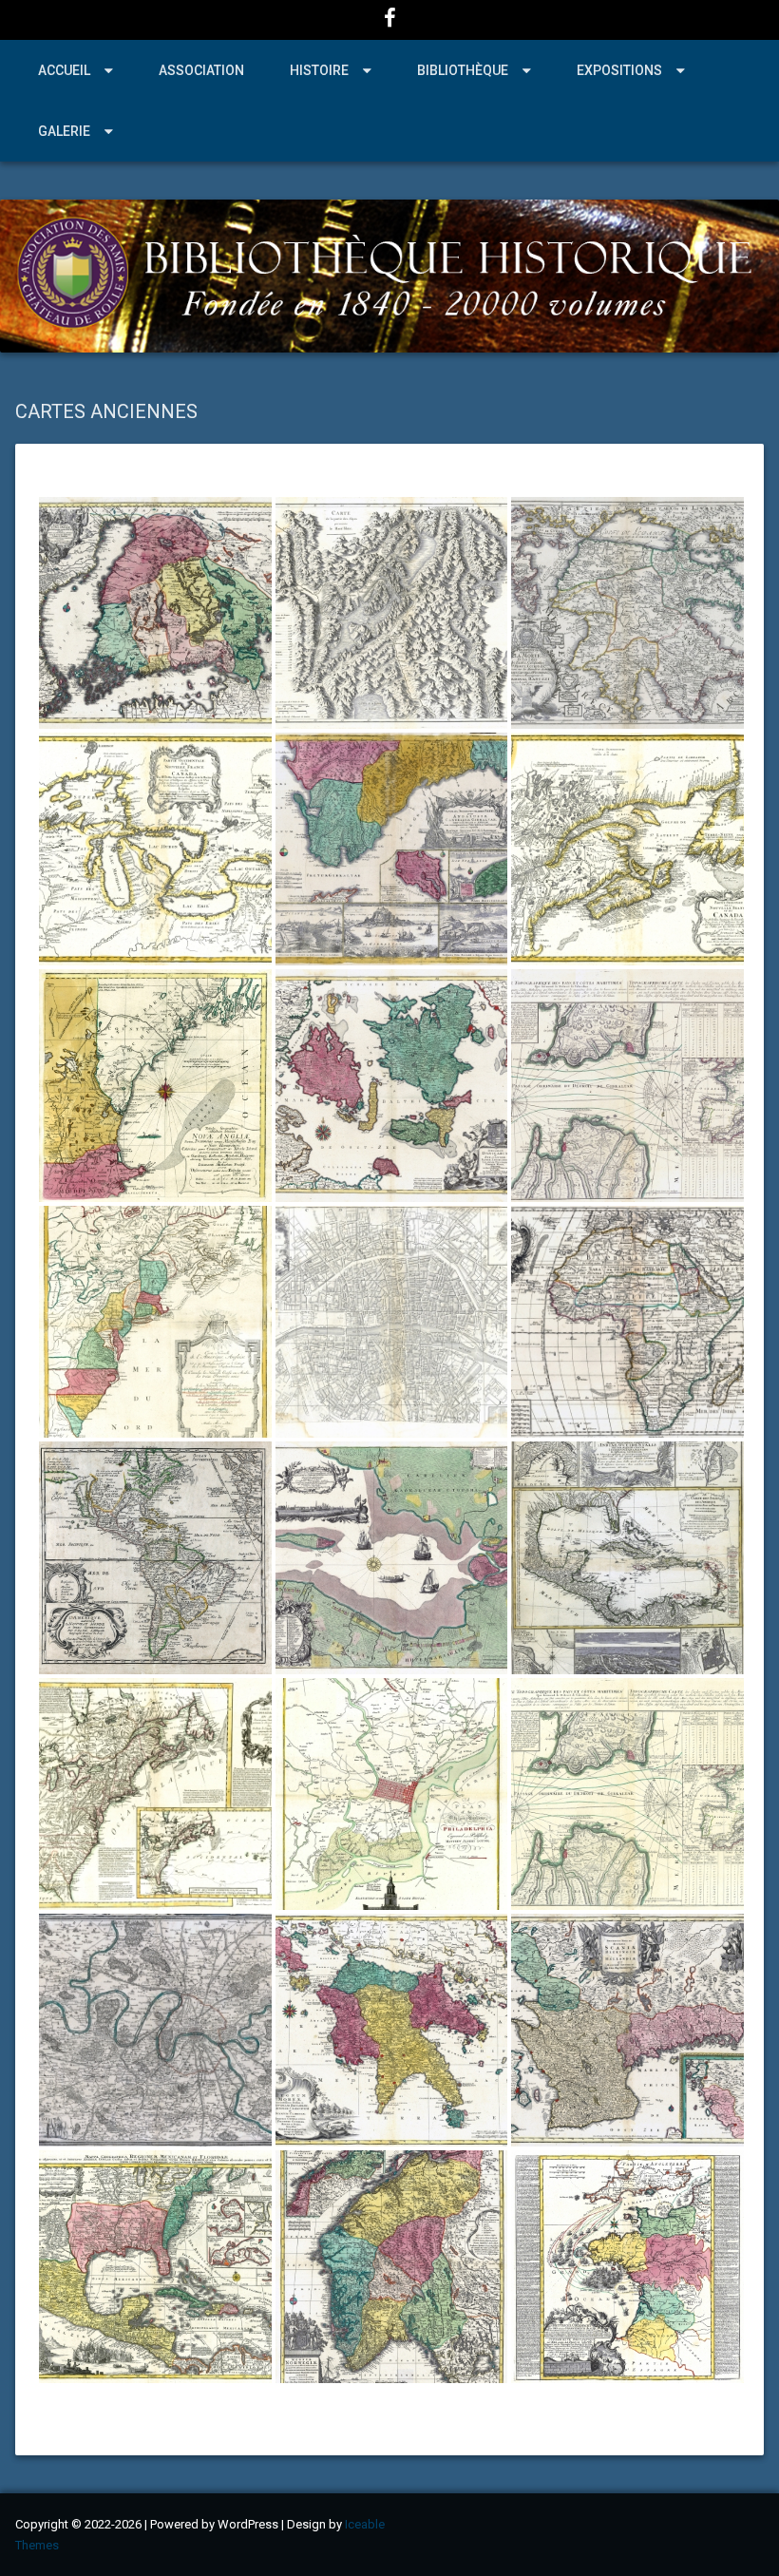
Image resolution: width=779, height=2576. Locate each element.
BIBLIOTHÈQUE (463, 70)
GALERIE (64, 131)
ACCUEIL (64, 70)
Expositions (619, 70)
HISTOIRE (319, 70)
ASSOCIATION (201, 70)
